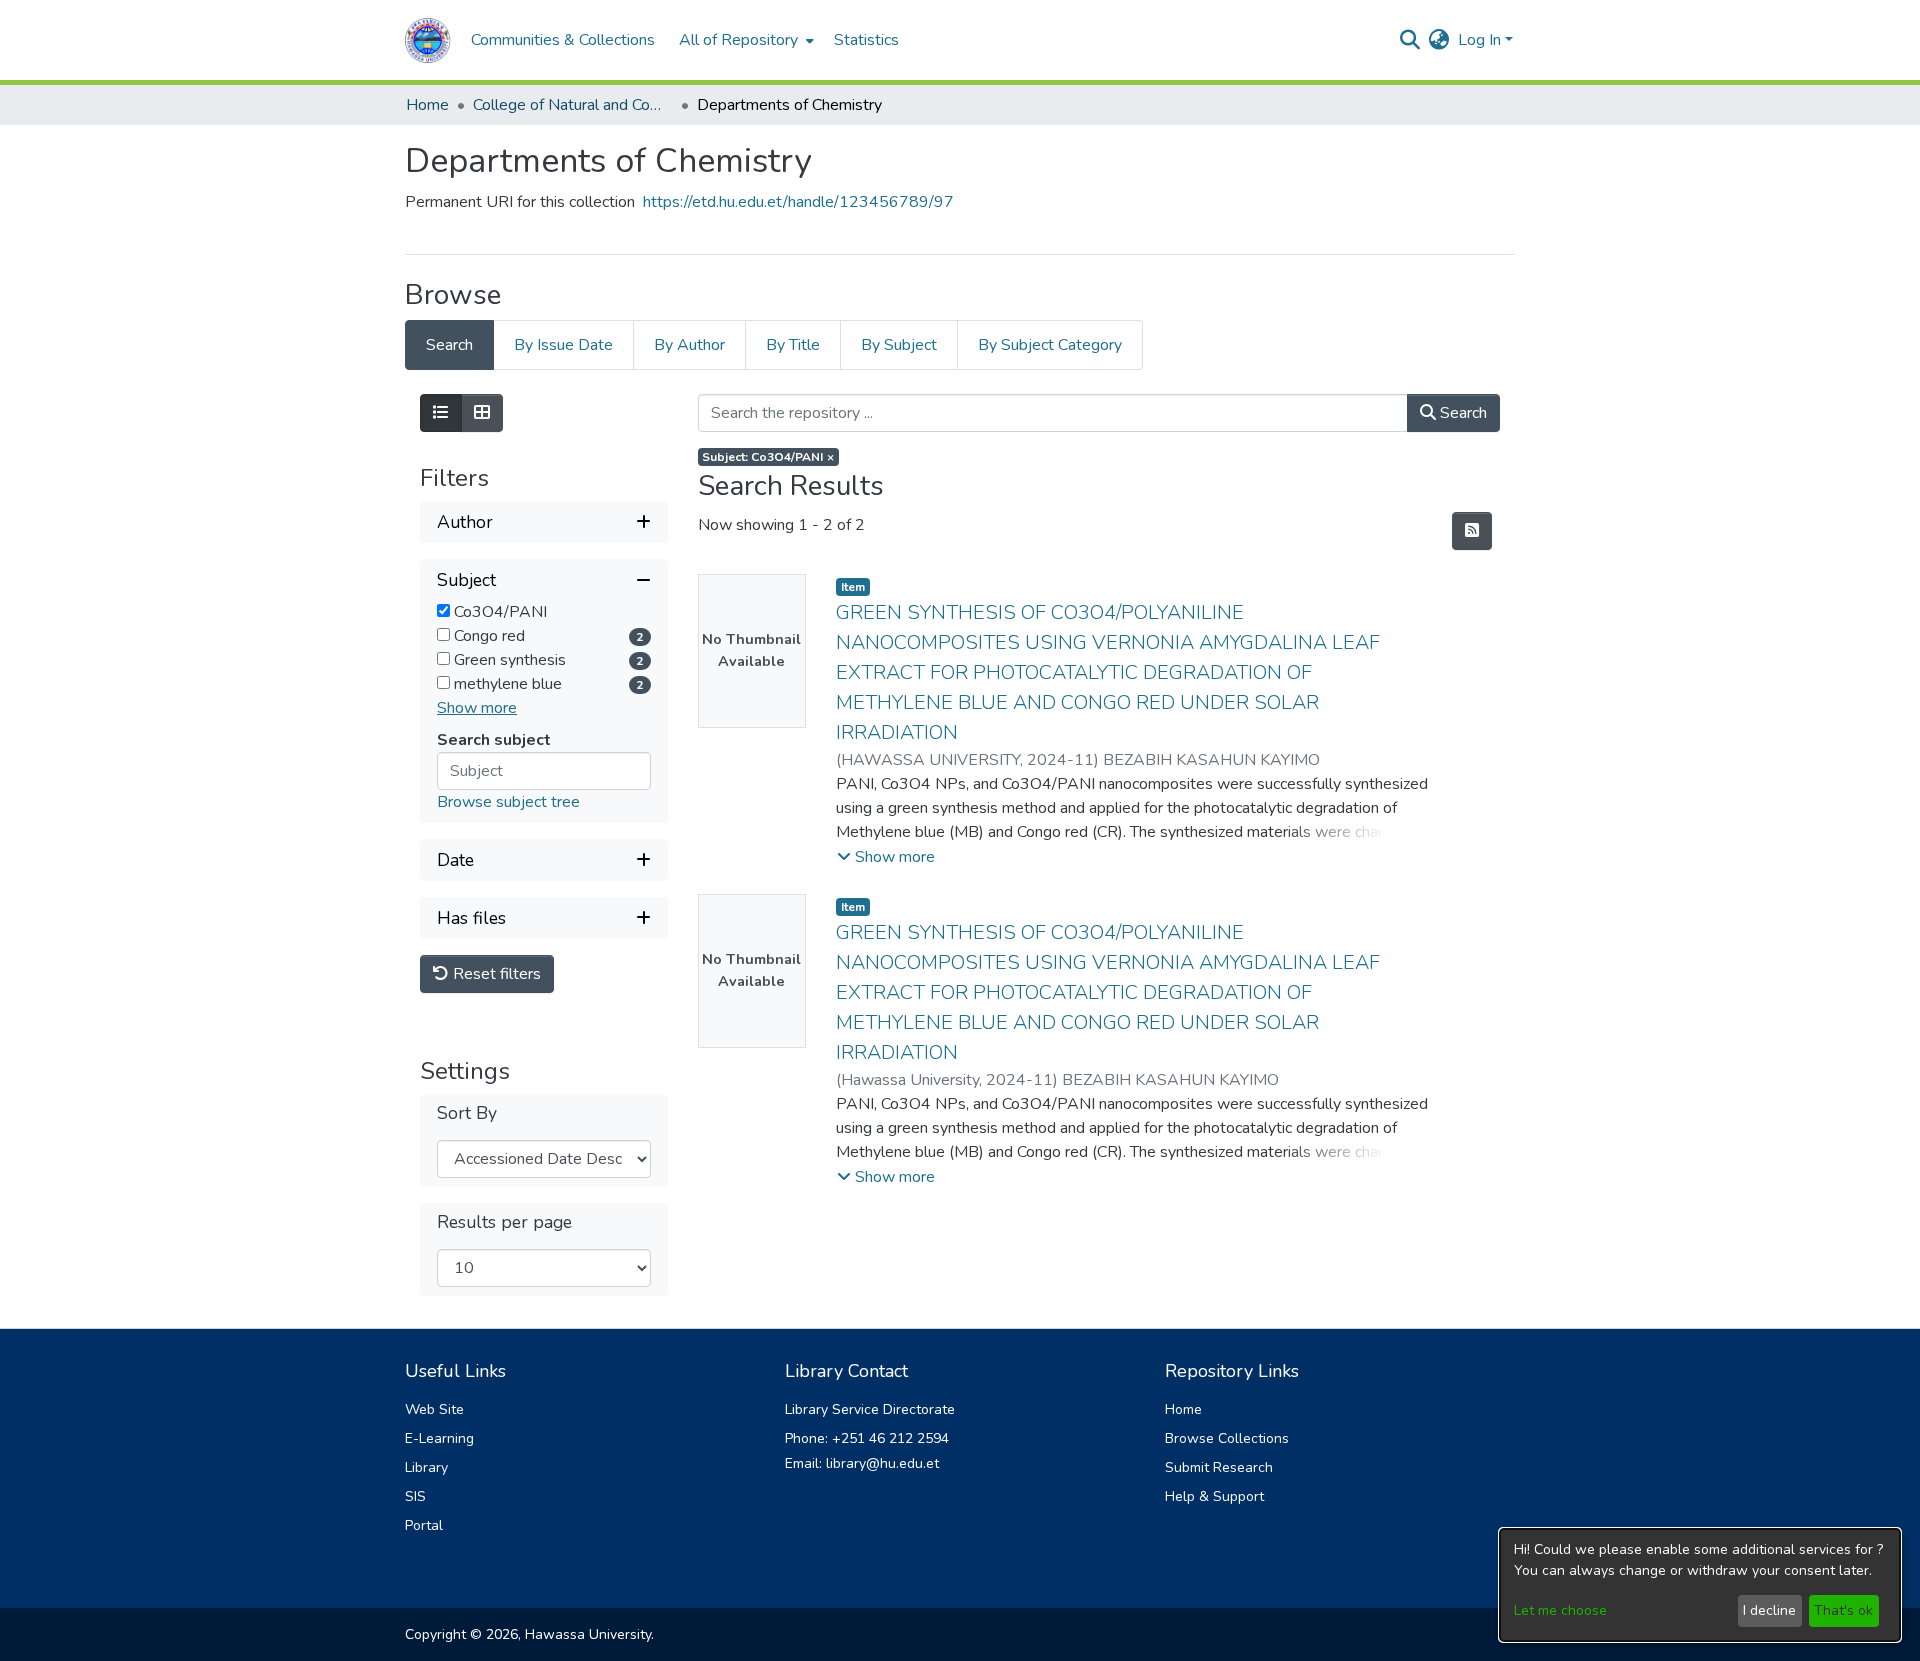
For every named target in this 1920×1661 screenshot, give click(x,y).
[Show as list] (441, 413)
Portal (424, 1525)
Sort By (467, 1113)
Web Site (434, 1409)
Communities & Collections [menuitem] (563, 40)
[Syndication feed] (1472, 531)
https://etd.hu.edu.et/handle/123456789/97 (798, 202)
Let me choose (1560, 1610)
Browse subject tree (508, 802)
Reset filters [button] (495, 974)
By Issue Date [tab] (563, 345)
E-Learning (439, 1438)
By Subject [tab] (899, 345)
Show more (477, 708)
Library (426, 1467)
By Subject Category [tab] (1050, 345)
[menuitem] (744, 40)
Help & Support (1214, 1496)
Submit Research (1219, 1467)
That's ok (1843, 1610)
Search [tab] (449, 345)
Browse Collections (1227, 1438)
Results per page (504, 1222)
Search (1461, 413)
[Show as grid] (482, 413)
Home (427, 105)
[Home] (428, 40)
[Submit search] (1410, 40)
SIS (415, 1496)
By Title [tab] (793, 345)
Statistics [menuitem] (866, 40)
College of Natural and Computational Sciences (573, 105)
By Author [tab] (689, 345)
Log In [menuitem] (1479, 40)
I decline (1769, 1610)
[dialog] (1700, 1585)
